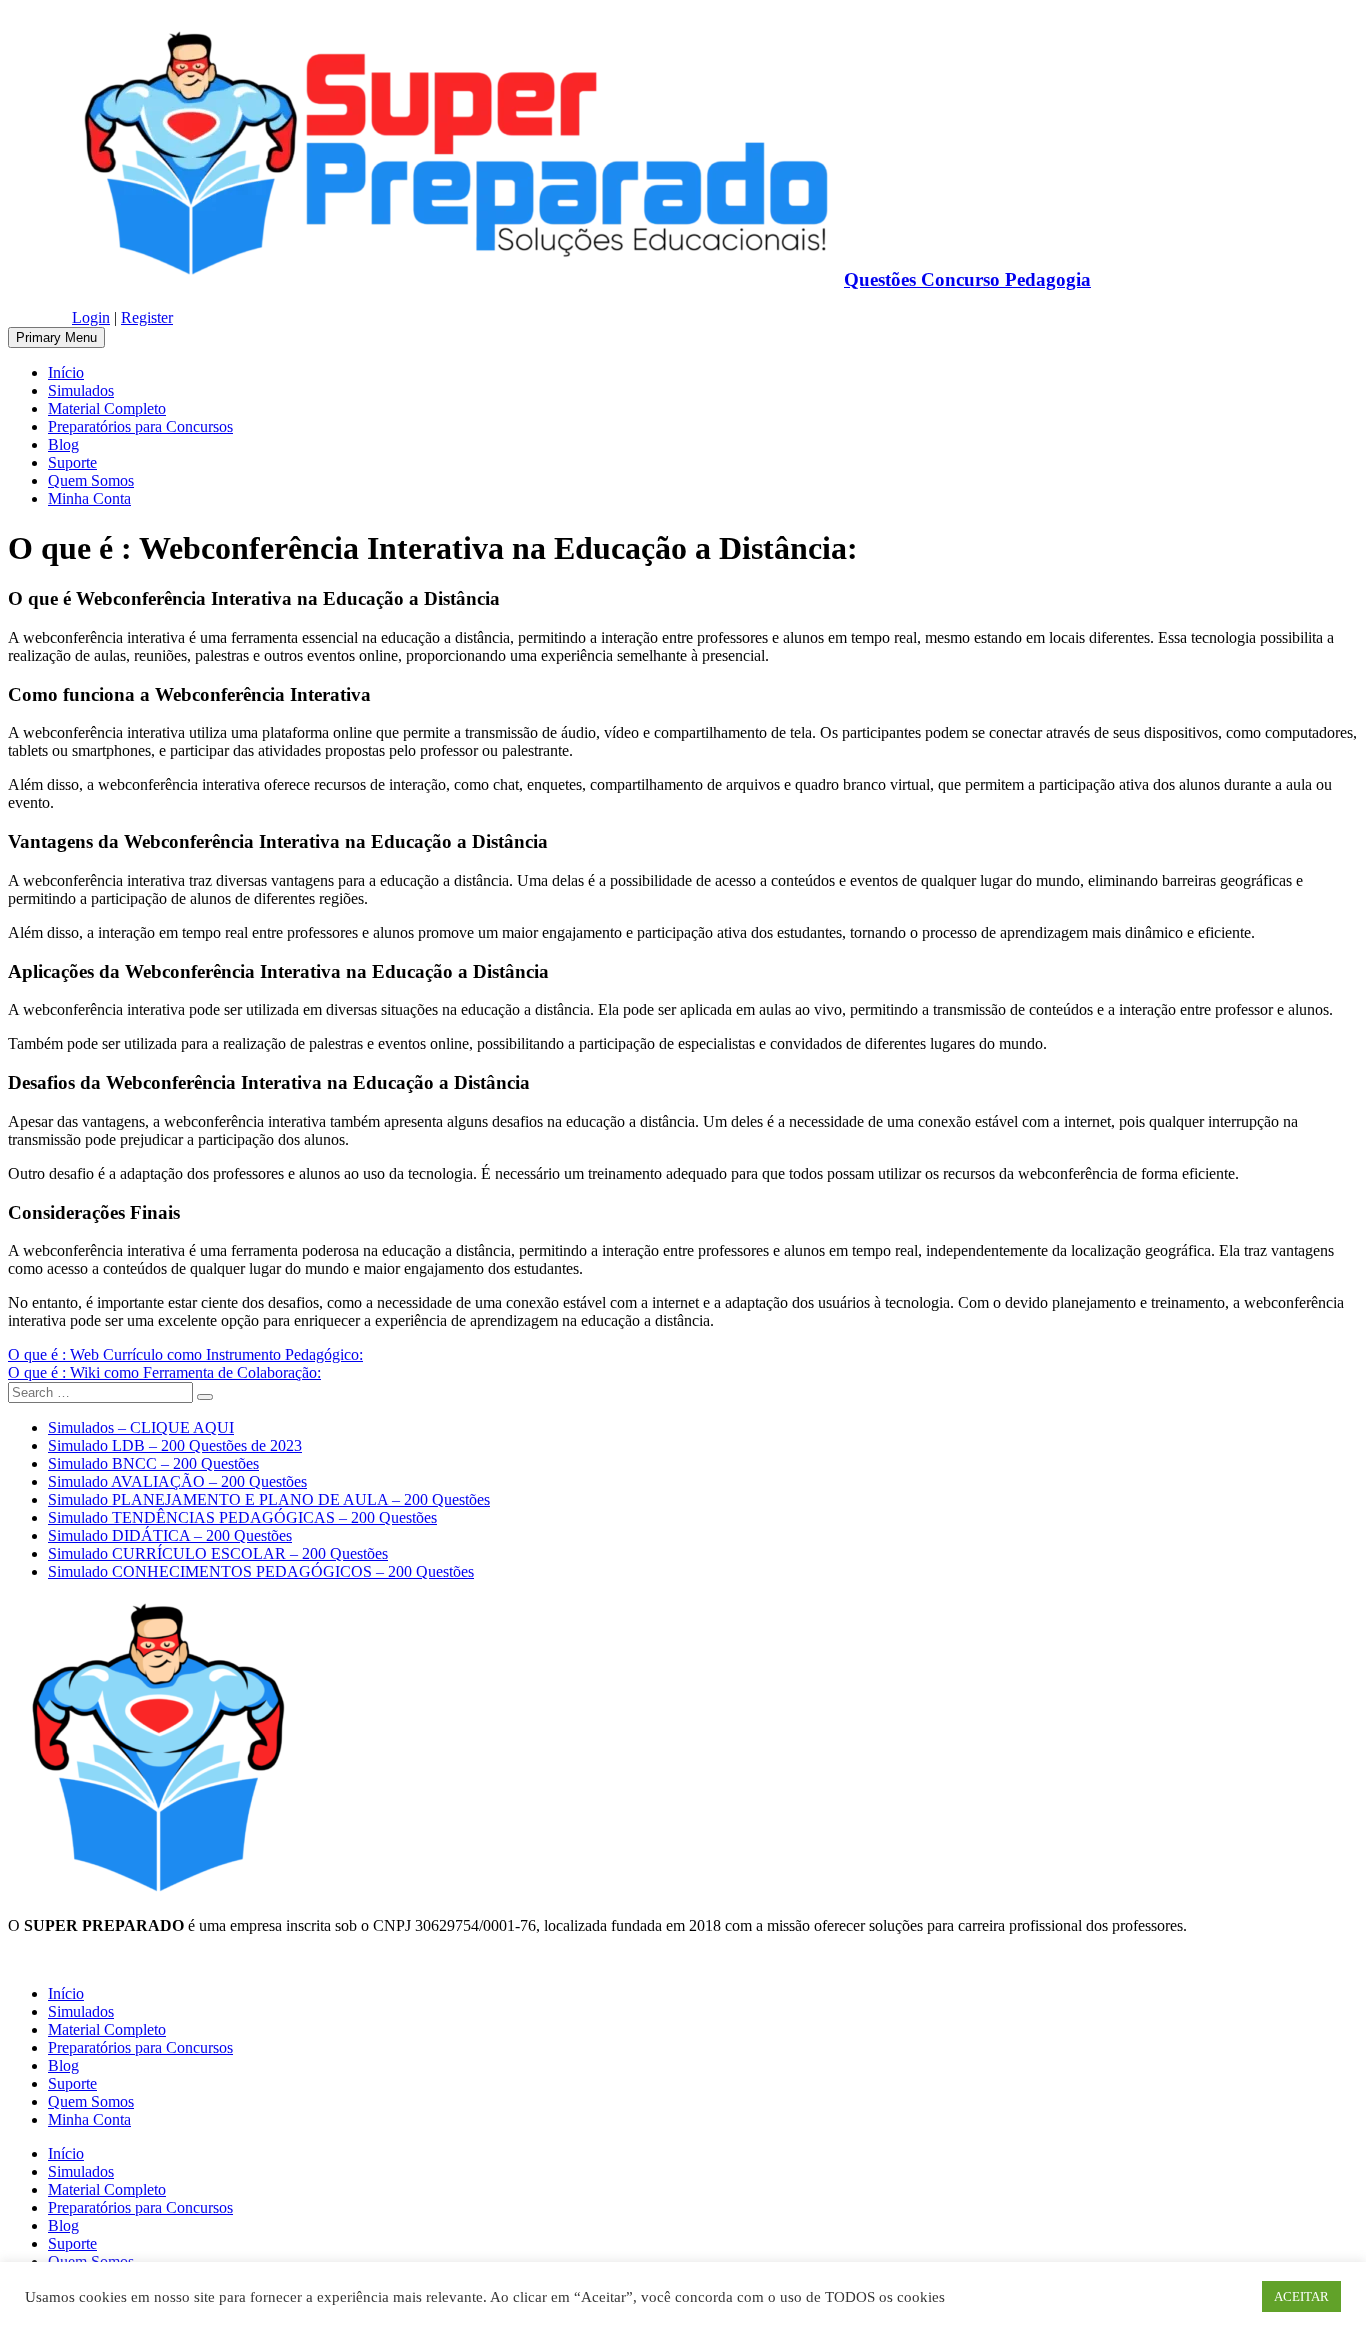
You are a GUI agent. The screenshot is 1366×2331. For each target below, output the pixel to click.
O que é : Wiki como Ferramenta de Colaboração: (164, 1372)
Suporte (72, 462)
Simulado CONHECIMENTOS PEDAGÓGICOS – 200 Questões (261, 1571)
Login (91, 317)
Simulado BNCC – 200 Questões (153, 1463)
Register (147, 317)
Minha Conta (89, 498)
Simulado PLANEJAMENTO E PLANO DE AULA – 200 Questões (269, 1499)
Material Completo (107, 408)
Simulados (81, 390)
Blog (63, 444)
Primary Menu (56, 337)
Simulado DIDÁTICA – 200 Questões (170, 1535)
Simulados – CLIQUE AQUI (141, 1427)
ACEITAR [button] (1301, 2296)
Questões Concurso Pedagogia (967, 279)
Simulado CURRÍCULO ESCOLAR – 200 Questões (218, 1553)
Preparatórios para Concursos (140, 426)
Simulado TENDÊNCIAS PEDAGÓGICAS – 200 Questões (242, 1517)
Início (66, 372)
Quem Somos (91, 480)
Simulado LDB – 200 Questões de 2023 (175, 1445)
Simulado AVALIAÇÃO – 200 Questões (177, 1481)
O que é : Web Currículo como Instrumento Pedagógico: (185, 1354)
